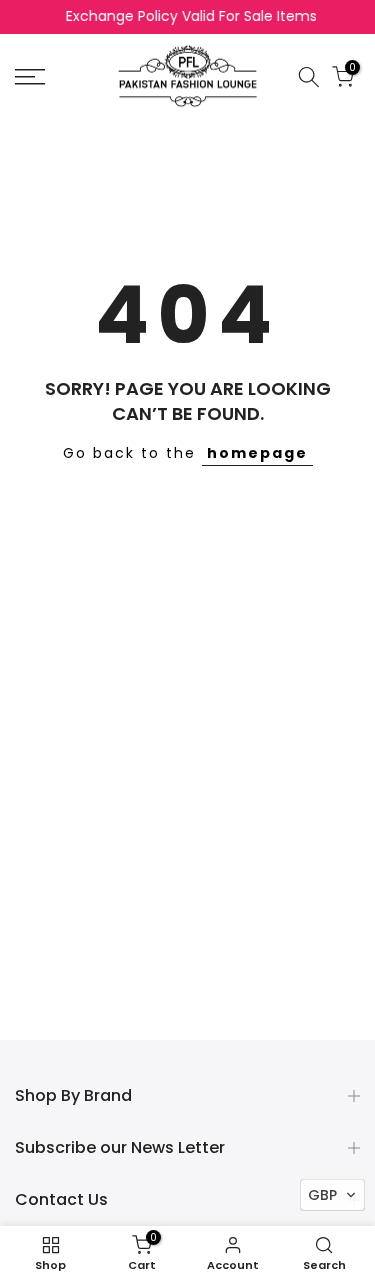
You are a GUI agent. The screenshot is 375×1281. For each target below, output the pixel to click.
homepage (257, 453)
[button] (332, 1195)
